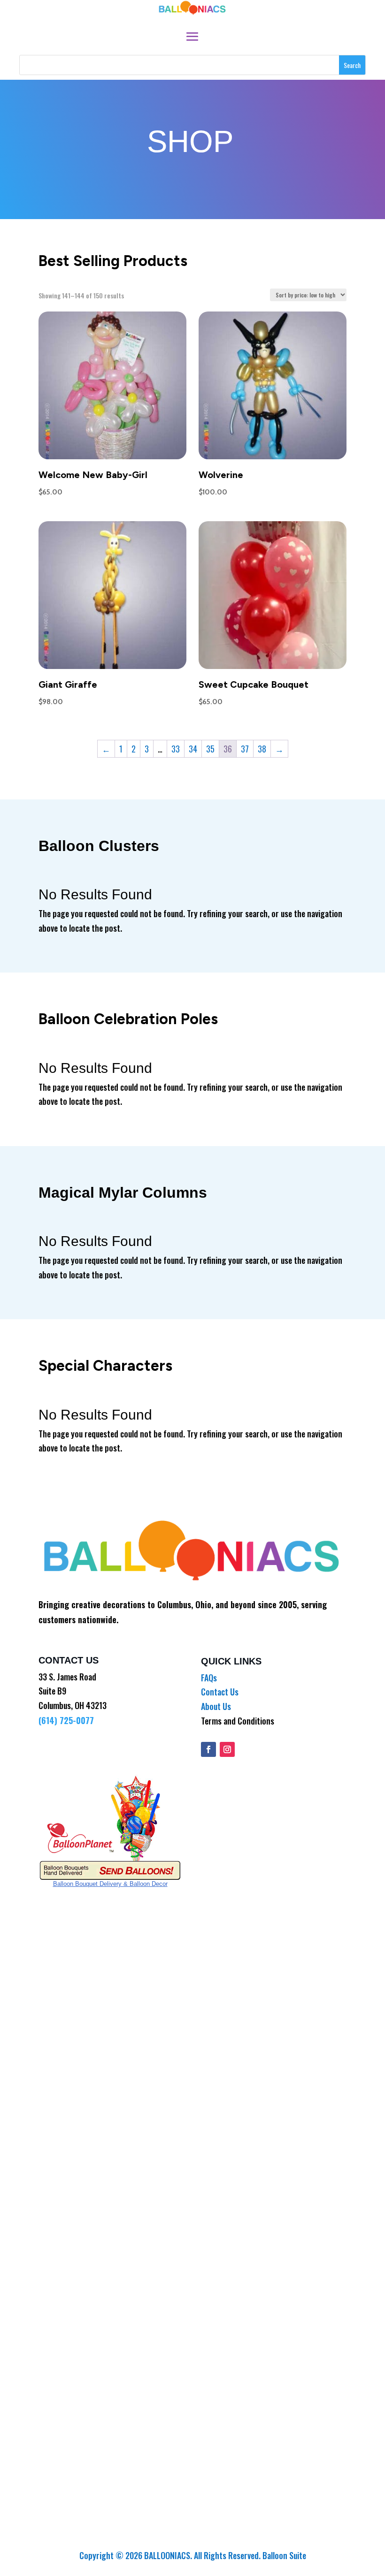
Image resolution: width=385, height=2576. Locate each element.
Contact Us (220, 1692)
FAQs (209, 1678)
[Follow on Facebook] (208, 1749)
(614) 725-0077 (66, 1720)
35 (210, 749)
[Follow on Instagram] (227, 1749)
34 (193, 749)
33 (176, 749)
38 (262, 749)
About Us (216, 1706)
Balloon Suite (284, 2555)
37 (245, 749)
